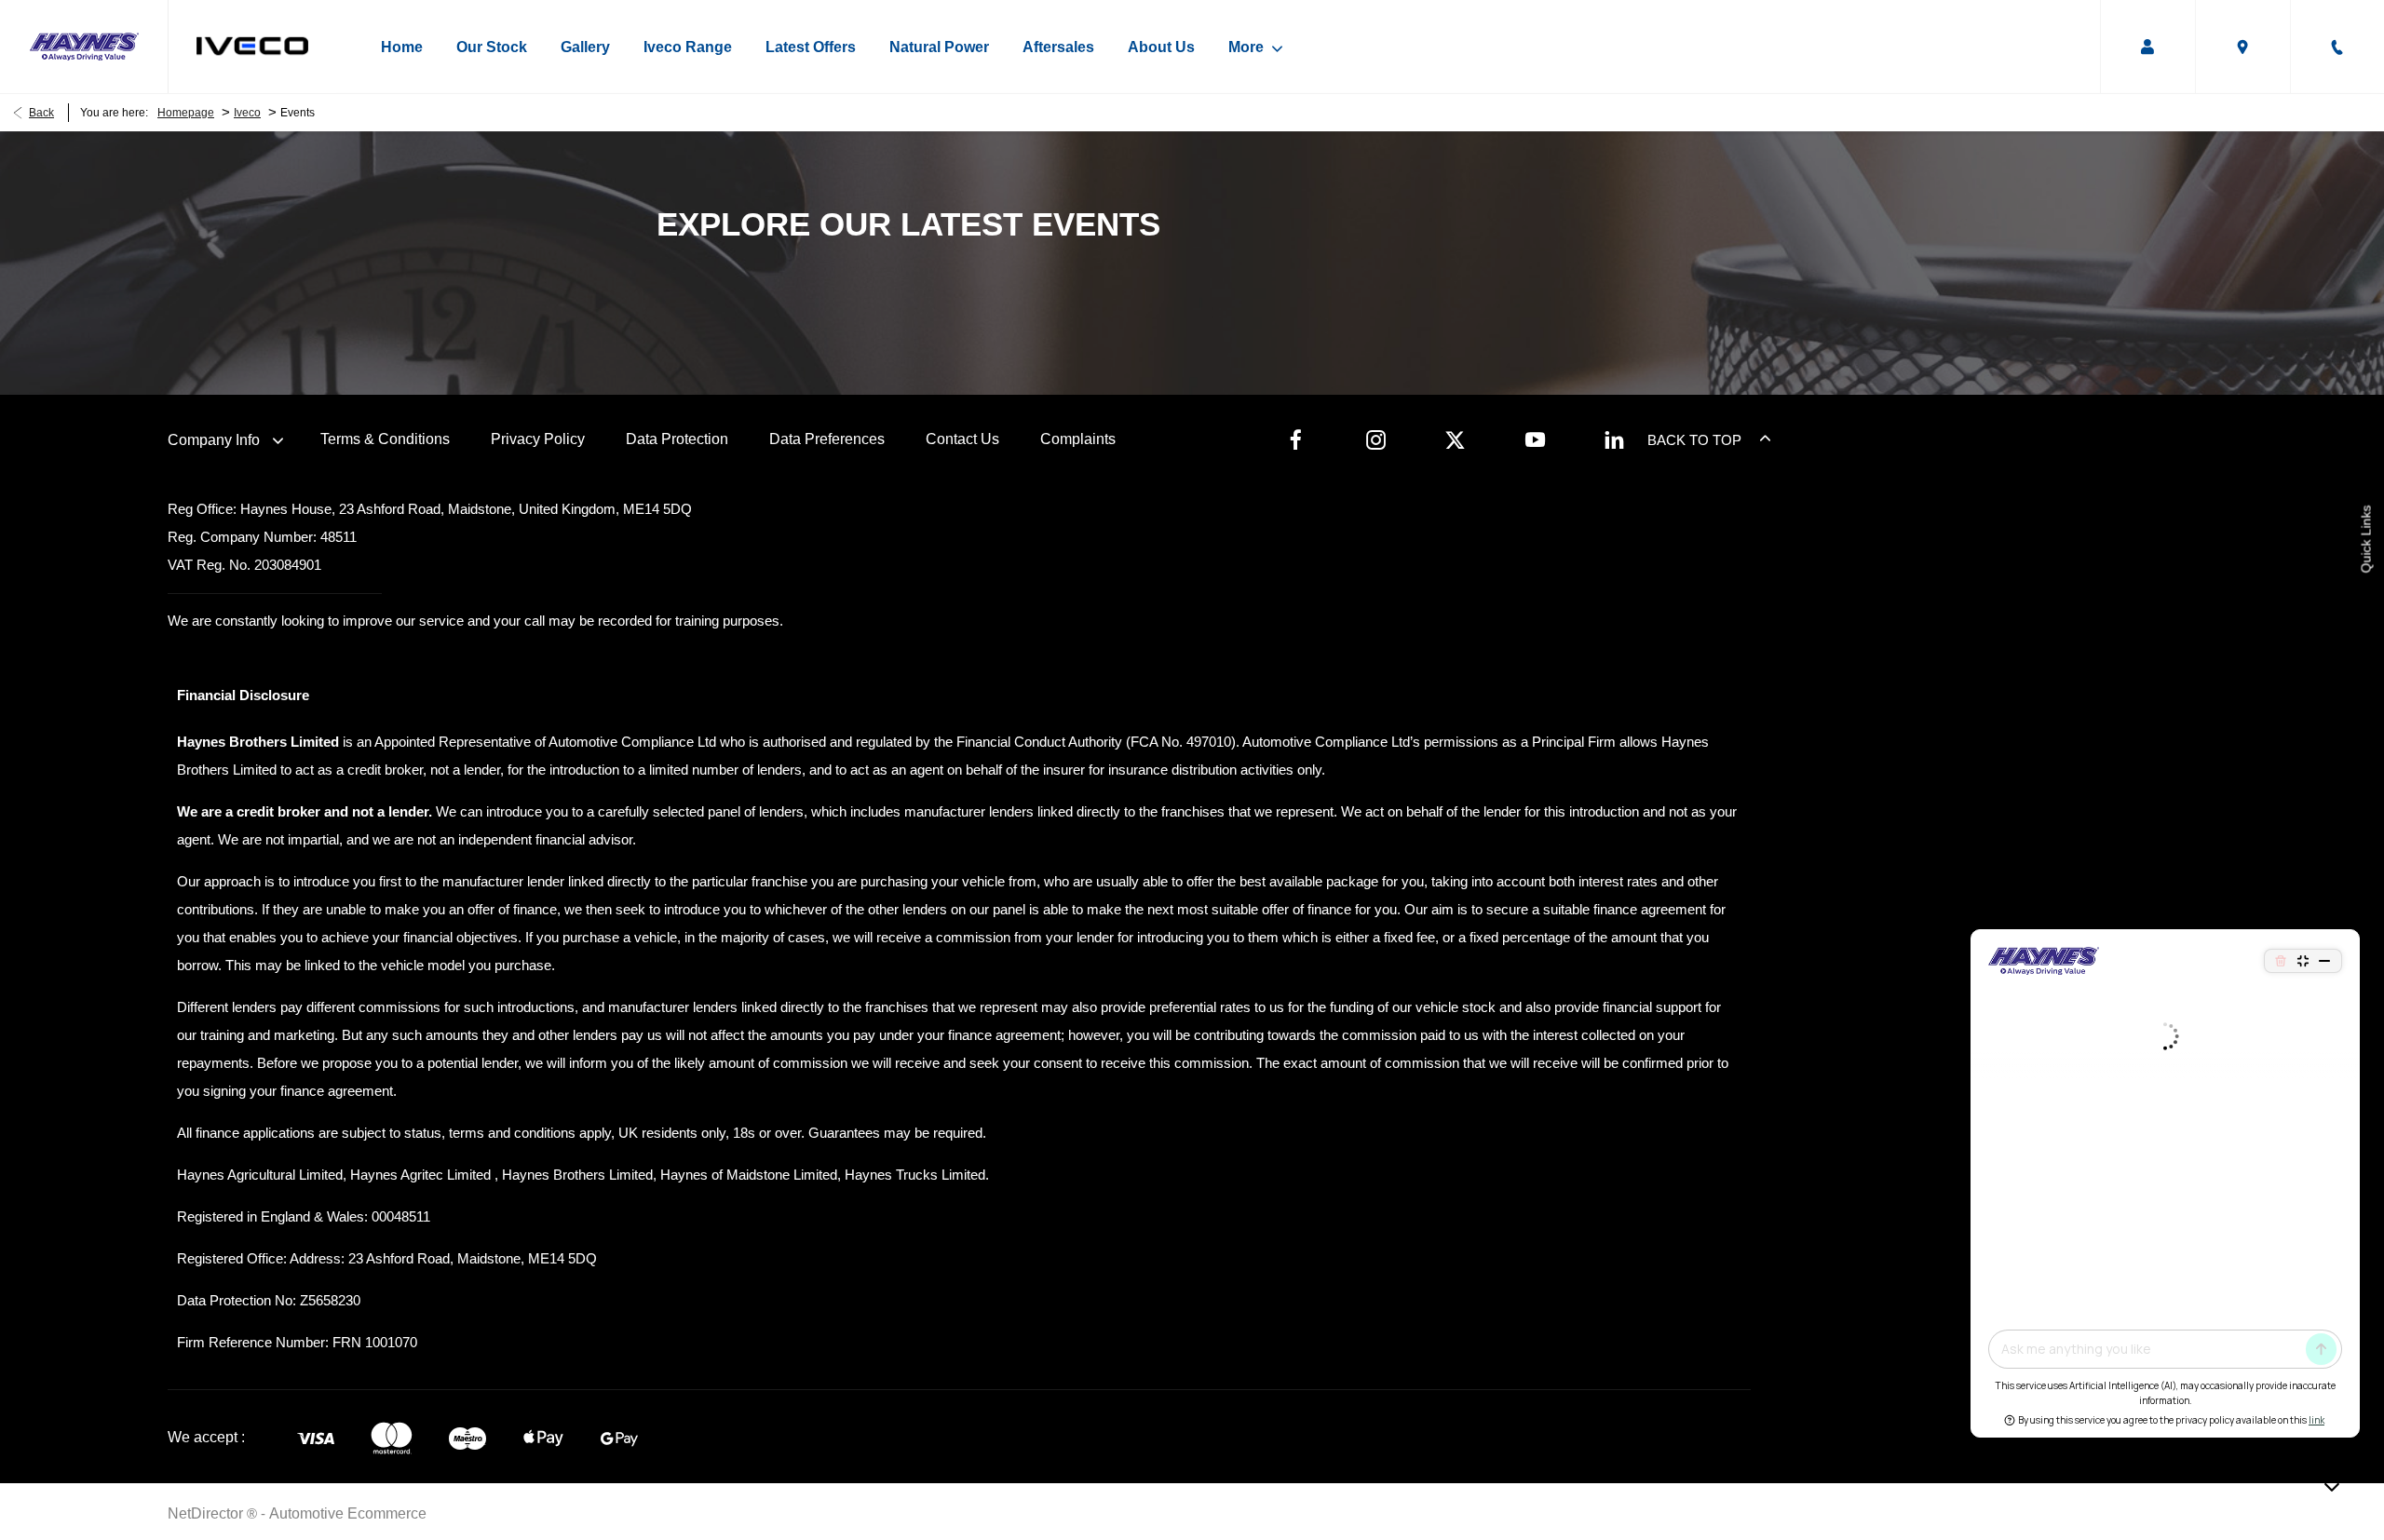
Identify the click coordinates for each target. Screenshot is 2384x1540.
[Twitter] (1455, 439)
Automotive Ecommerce (348, 1513)
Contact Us (962, 439)
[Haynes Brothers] (84, 47)
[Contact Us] (2337, 47)
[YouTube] (1535, 439)
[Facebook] (1296, 439)
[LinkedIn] (1614, 439)
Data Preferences (827, 439)
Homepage (186, 113)
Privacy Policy (538, 439)
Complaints (1078, 439)
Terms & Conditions (385, 439)
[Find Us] (2242, 47)
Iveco (247, 113)
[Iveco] (252, 46)
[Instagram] (1376, 439)
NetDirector (207, 1513)
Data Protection (677, 439)
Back (41, 113)
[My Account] (2147, 47)
